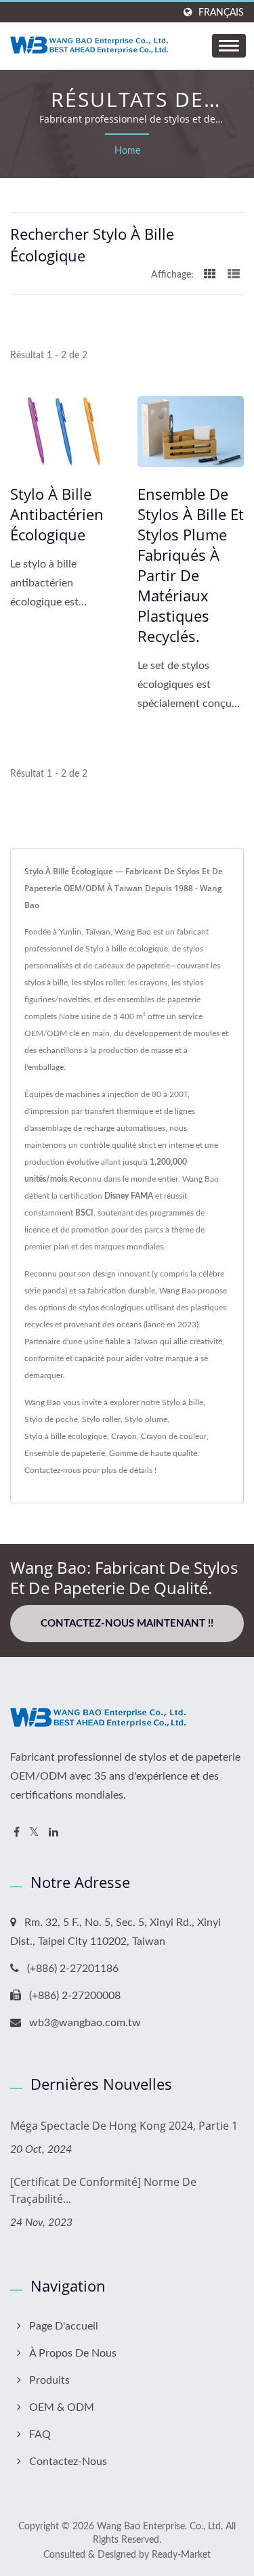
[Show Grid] (210, 275)
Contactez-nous (52, 1470)
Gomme (123, 1453)
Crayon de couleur (174, 1436)
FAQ (40, 2434)
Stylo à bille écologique (66, 1436)
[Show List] (234, 275)
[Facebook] (17, 1833)
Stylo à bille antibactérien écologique (57, 514)
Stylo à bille (183, 1402)
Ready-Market (181, 2555)
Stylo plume (146, 1419)
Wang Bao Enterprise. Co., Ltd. (160, 2527)
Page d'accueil (64, 2326)
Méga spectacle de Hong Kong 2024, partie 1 (124, 2126)
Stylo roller (101, 1419)
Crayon (124, 1436)
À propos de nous (73, 2353)
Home (127, 151)
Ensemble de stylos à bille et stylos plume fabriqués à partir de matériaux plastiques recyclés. (191, 565)
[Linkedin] (54, 1833)
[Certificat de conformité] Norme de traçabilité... (103, 2190)
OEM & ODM (62, 2407)
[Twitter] (34, 1833)
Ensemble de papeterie (65, 1453)
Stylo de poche (51, 1419)
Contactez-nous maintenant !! (127, 1624)
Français (221, 13)
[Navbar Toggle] (229, 46)
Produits (49, 2380)
